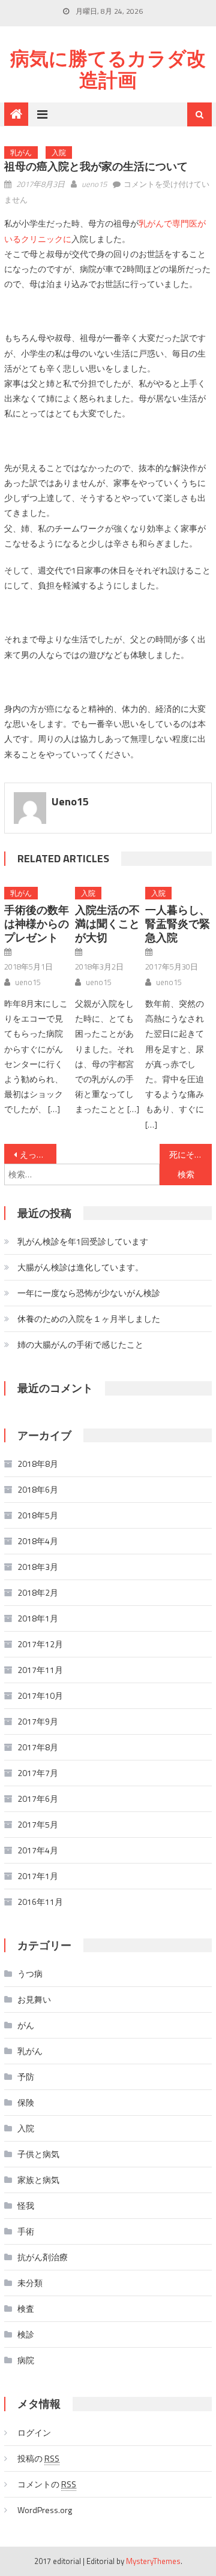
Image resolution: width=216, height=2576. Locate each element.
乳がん (21, 152)
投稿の (38, 2458)
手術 (26, 2231)
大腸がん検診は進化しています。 (80, 1267)
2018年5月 (38, 1515)
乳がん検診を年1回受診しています (83, 1241)
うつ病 (30, 1973)
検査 (26, 2308)
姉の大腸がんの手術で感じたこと (80, 1344)
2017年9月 (38, 1721)
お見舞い (34, 1999)
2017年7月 (38, 1773)
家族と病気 (38, 2180)
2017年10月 (40, 1695)
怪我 (26, 2205)
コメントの (47, 2484)
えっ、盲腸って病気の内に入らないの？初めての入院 (38, 1154)
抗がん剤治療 (43, 2257)
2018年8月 (38, 1464)
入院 (59, 152)
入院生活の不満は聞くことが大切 (107, 924)
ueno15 (94, 184)
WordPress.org (45, 2510)
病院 (26, 2360)
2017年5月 (38, 1824)
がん (26, 2025)
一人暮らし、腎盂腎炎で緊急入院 (178, 924)
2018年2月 (38, 1592)
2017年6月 (38, 1799)
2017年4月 (38, 1850)
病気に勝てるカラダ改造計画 (108, 69)
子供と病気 (38, 2154)
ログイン (34, 2432)
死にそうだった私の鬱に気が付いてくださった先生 (190, 1154)
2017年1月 (38, 1876)
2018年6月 (38, 1489)
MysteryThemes (153, 2561)
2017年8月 (38, 1747)
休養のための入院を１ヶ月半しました (89, 1319)
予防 (26, 2077)
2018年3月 (38, 1567)
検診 (26, 2334)
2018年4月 (38, 1541)
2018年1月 (38, 1618)
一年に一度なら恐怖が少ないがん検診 (89, 1293)
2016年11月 (40, 1902)
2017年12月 (40, 1644)
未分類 (30, 2283)
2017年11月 (40, 1670)
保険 (26, 2102)
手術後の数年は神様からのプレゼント (37, 924)
